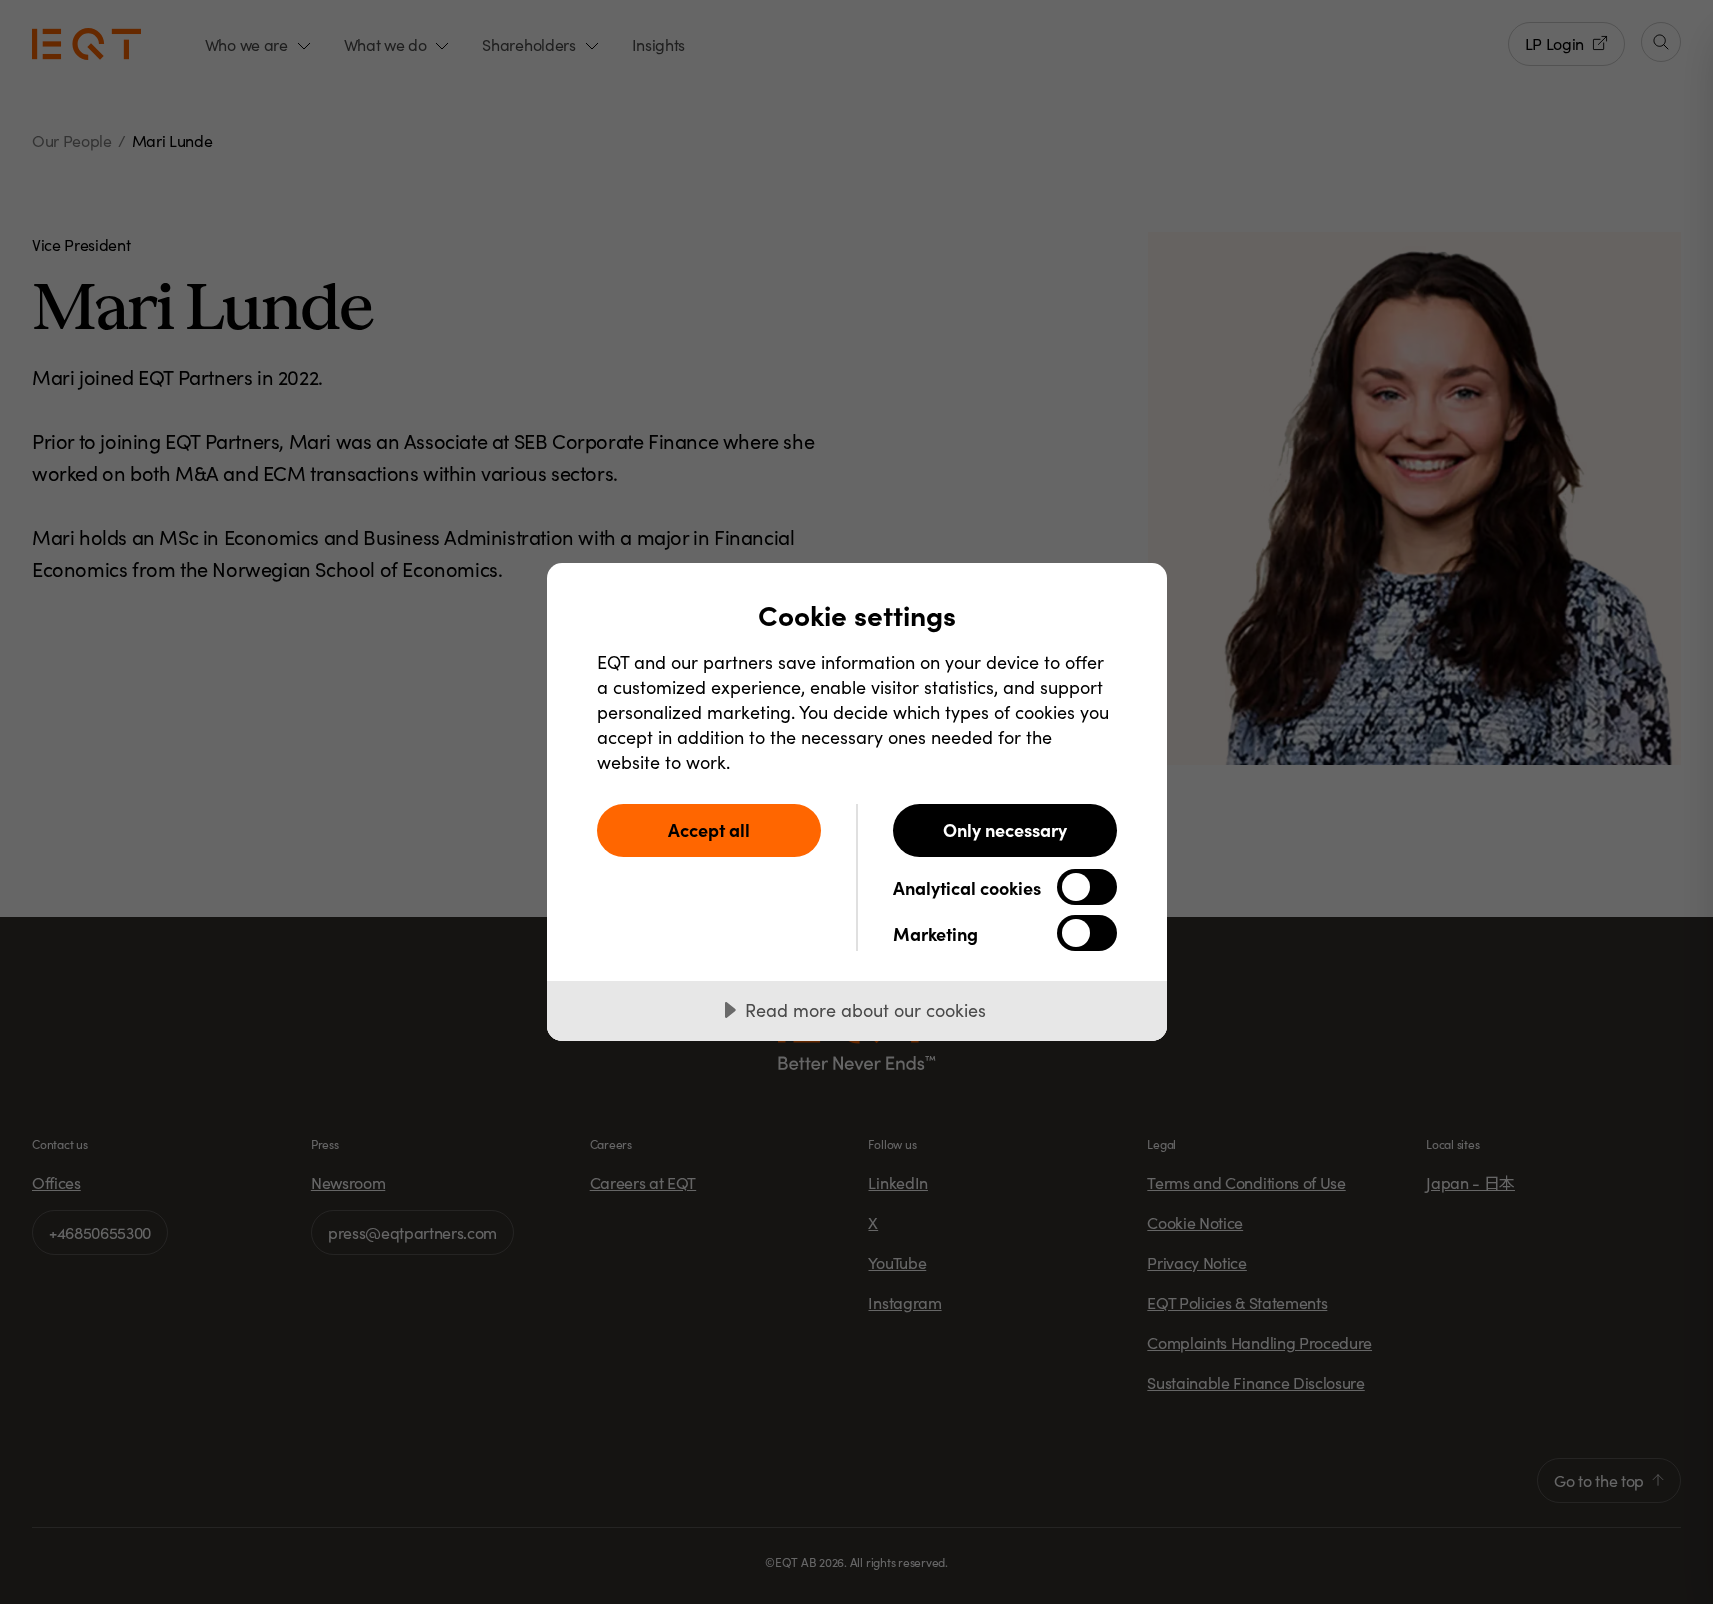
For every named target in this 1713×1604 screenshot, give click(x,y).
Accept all (709, 829)
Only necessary (1005, 829)
